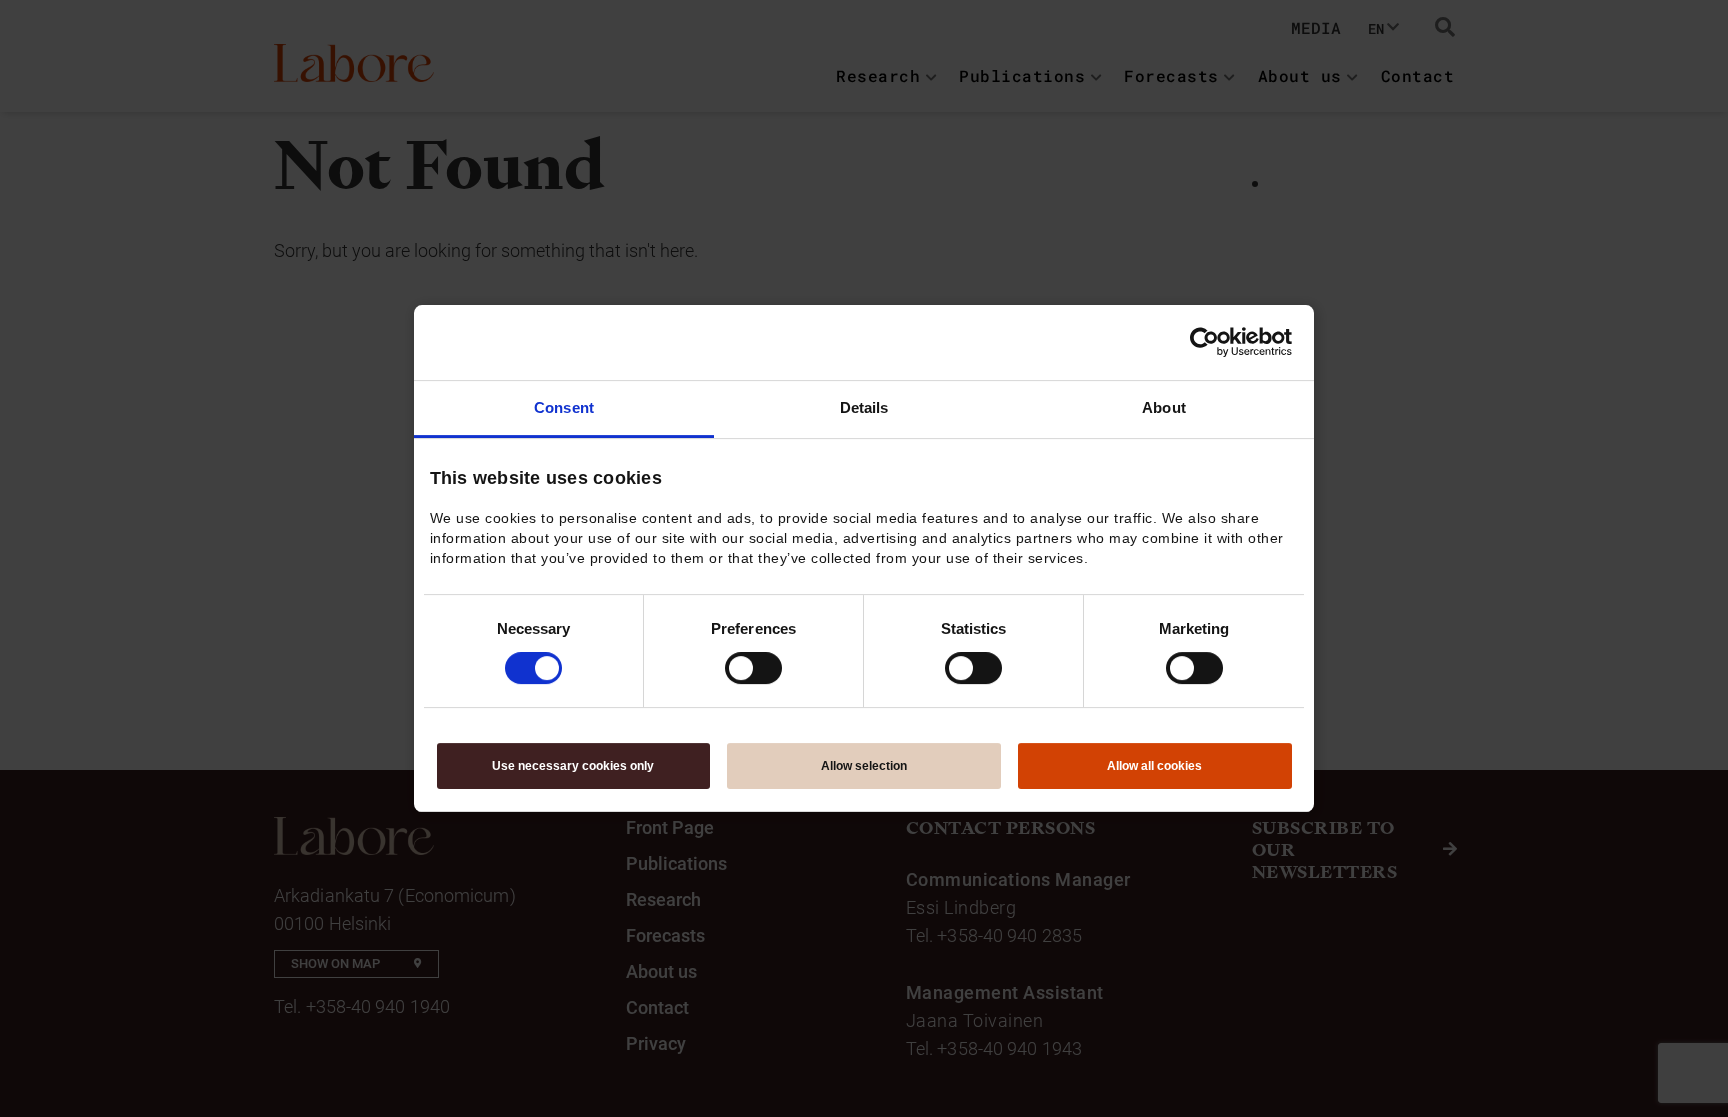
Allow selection (864, 766)
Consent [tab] (564, 407)
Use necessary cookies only (573, 766)
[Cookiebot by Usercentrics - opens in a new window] (1204, 342)
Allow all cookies (1154, 766)
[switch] (753, 668)
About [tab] (1164, 407)
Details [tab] (864, 407)
